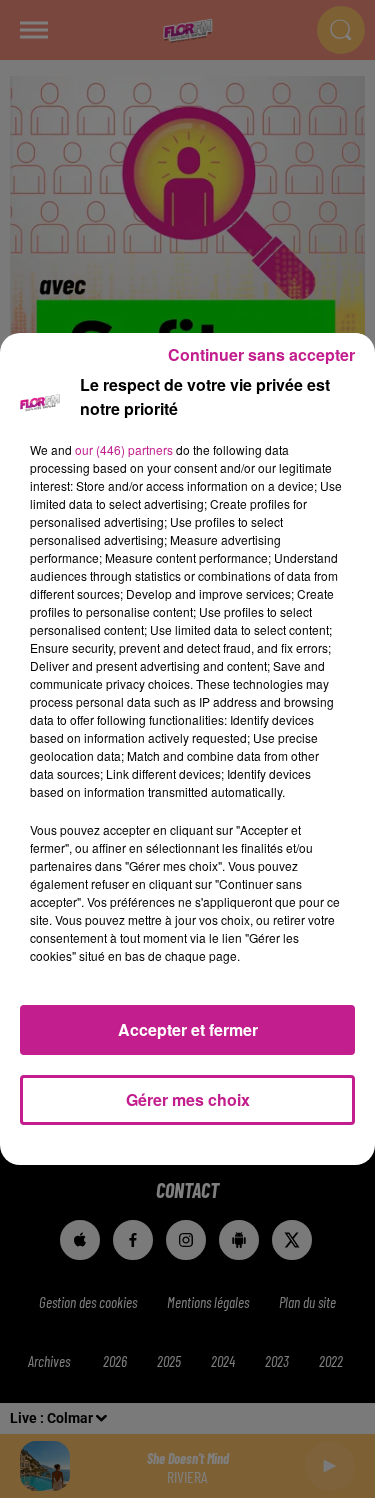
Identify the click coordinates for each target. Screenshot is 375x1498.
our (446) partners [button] (124, 449)
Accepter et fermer (188, 1029)
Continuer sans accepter (261, 354)
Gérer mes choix (188, 1099)
